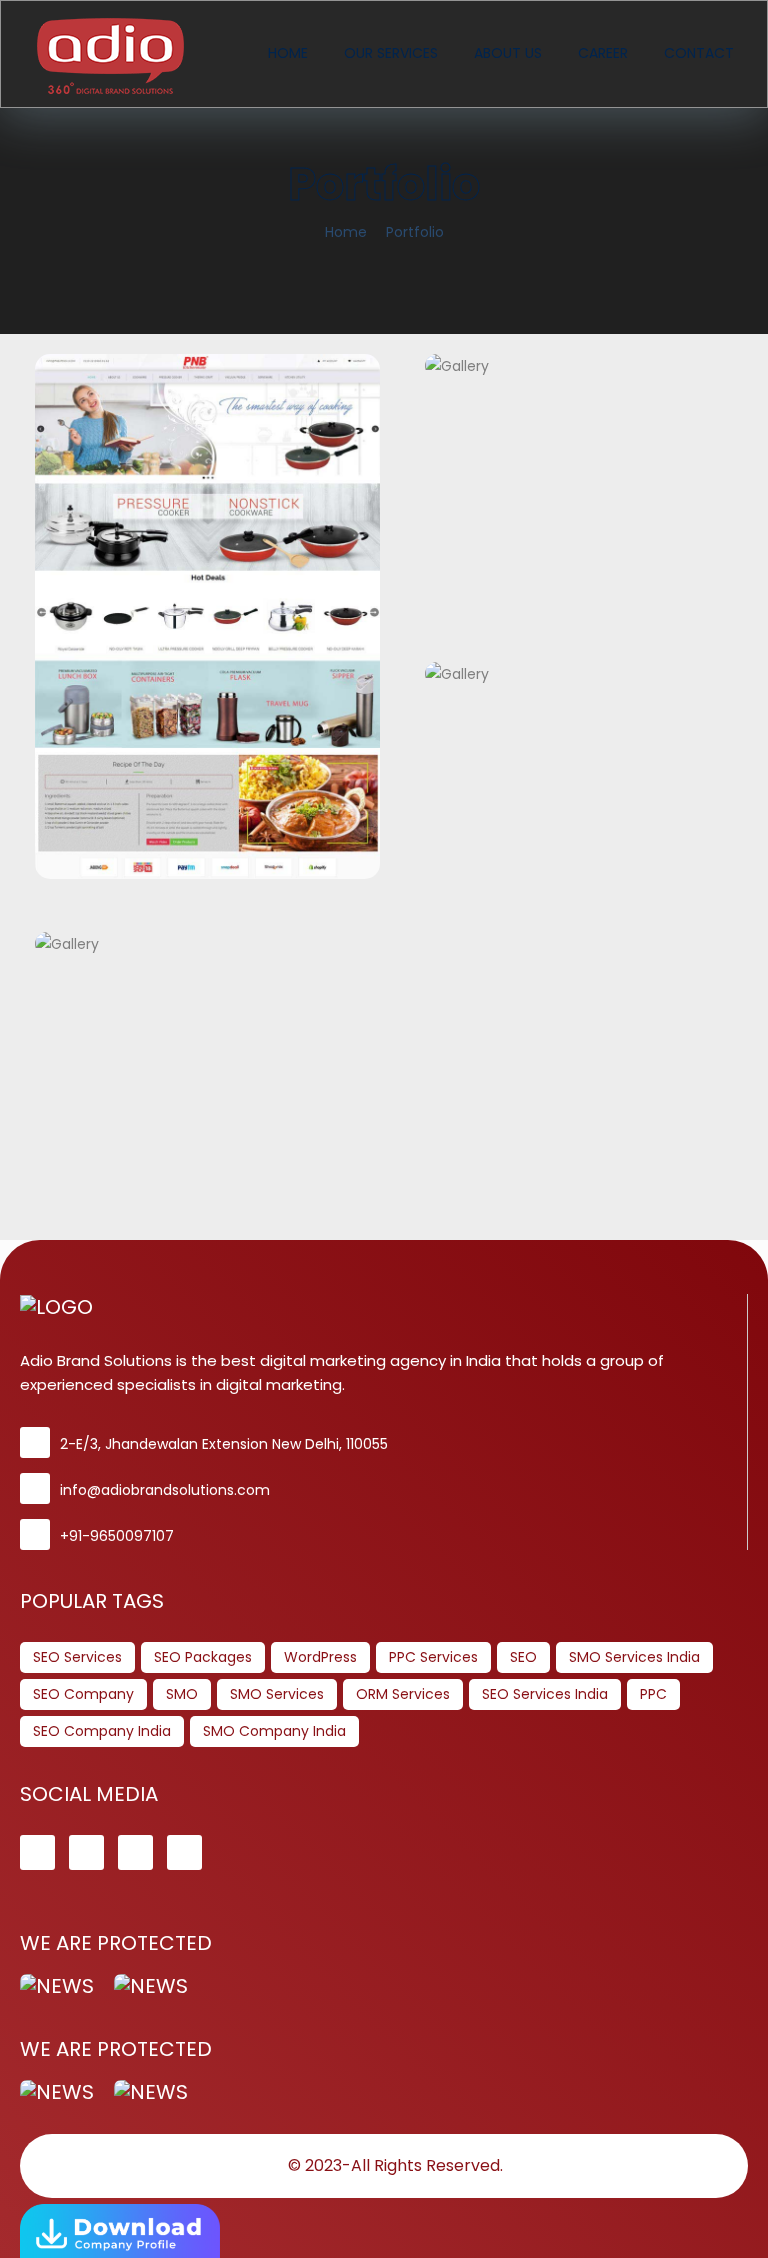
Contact (699, 53)
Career (603, 53)
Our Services (391, 53)
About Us (508, 53)
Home (288, 53)
